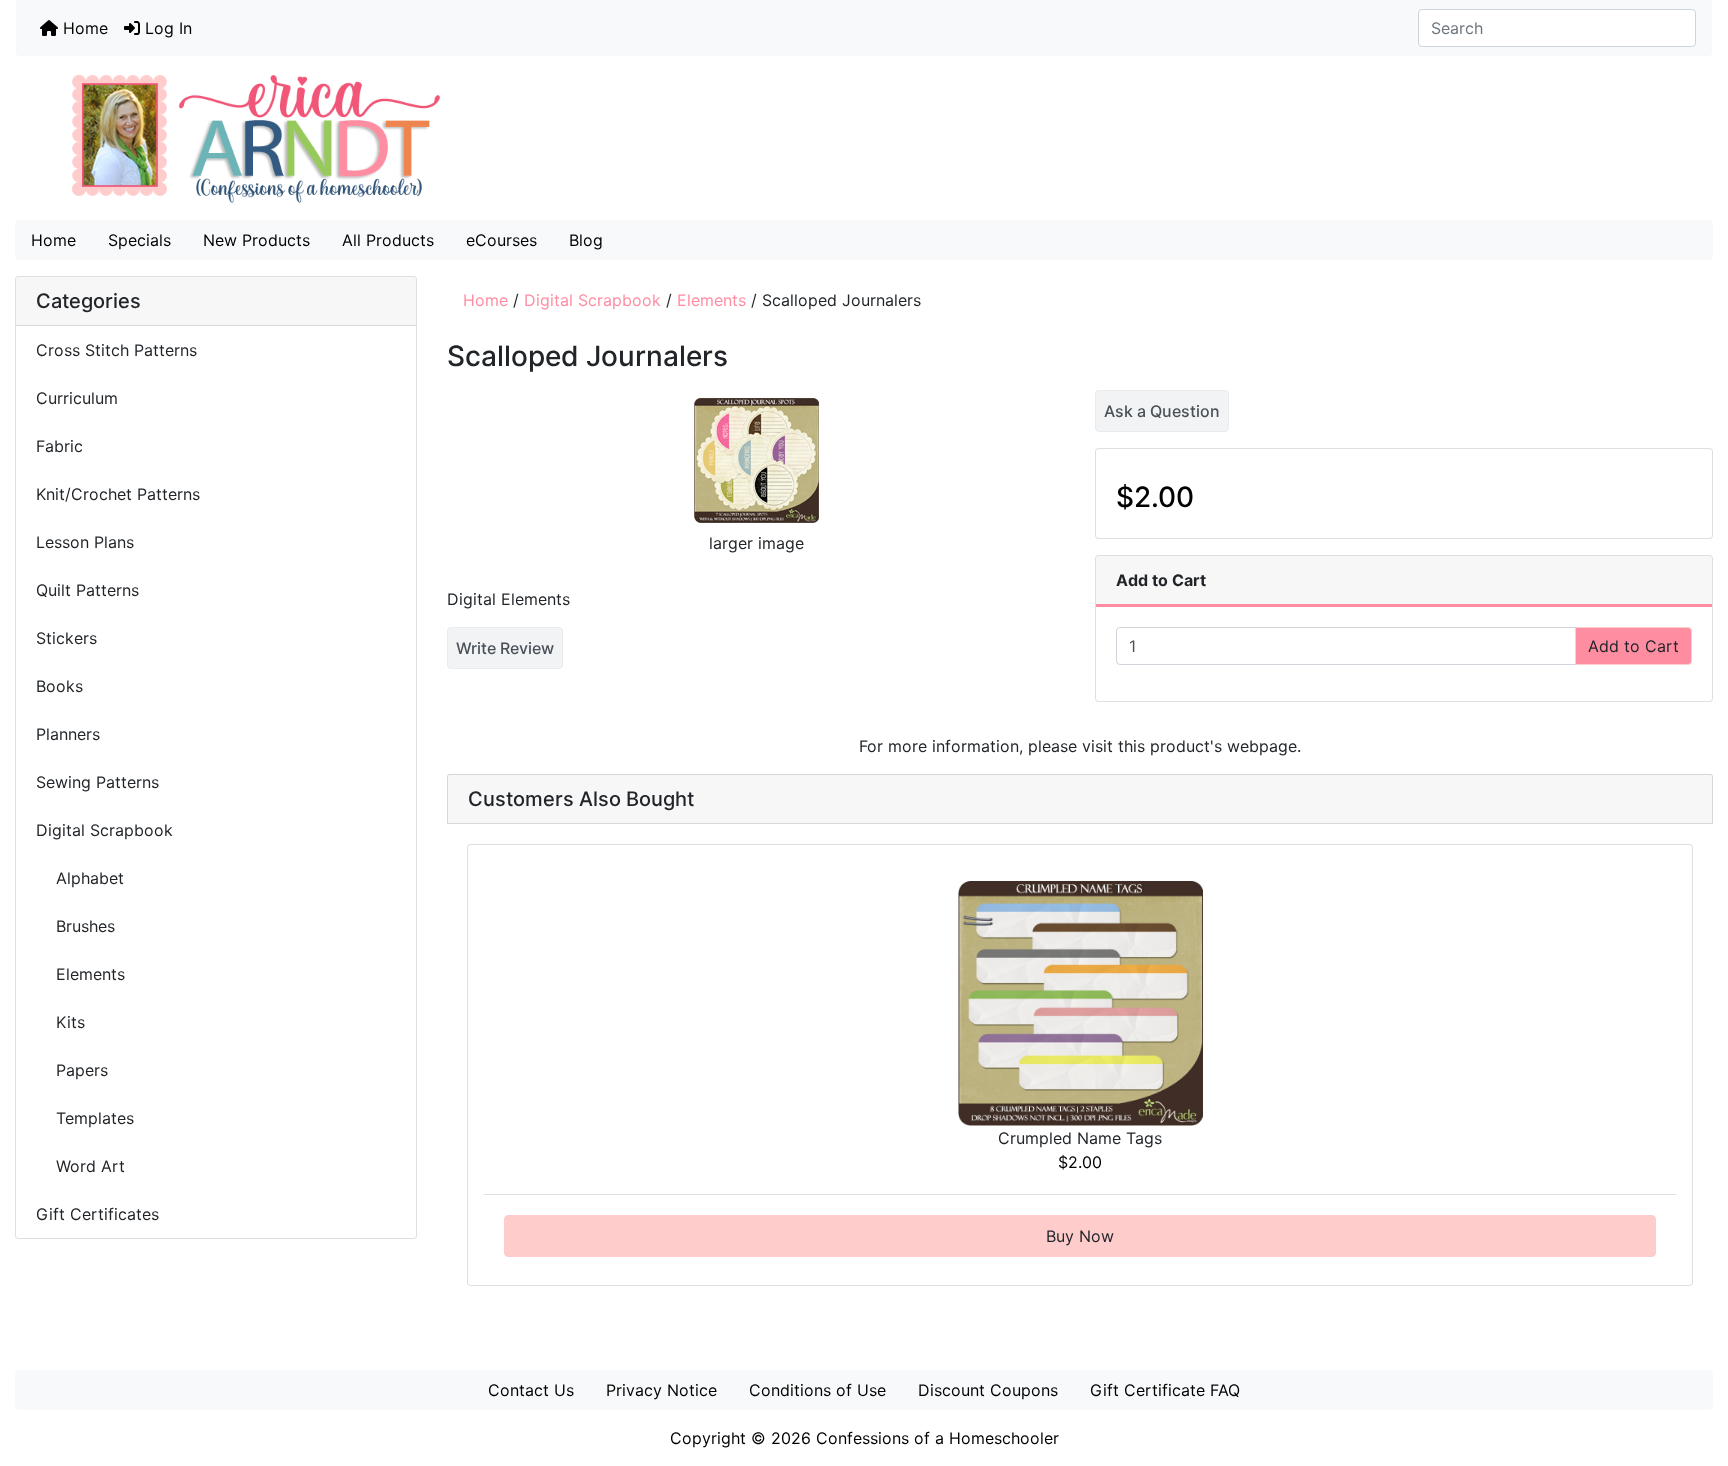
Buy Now (1080, 1236)
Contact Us (531, 1390)
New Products (256, 240)
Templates (85, 1118)
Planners (68, 734)
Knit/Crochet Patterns (118, 494)
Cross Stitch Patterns (116, 350)
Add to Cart (1633, 646)
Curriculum (79, 398)
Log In (166, 28)
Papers (72, 1070)
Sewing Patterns (97, 782)
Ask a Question (1162, 411)
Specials (139, 240)
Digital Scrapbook (592, 300)
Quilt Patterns (87, 590)
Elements (711, 300)
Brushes (75, 926)
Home (83, 28)
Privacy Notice (661, 1390)
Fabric (59, 446)
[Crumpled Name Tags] (1080, 1002)
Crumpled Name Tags (1080, 1138)
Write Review (505, 648)
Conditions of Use (817, 1390)
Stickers (66, 638)
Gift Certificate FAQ (1165, 1390)
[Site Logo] (864, 138)
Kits (60, 1022)
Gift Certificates (97, 1214)
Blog (586, 240)
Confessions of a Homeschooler (937, 1438)
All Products (388, 240)
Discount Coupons (988, 1390)
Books (59, 686)
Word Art (80, 1166)
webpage (1262, 746)
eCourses (501, 240)
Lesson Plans (85, 542)
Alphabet (80, 878)
